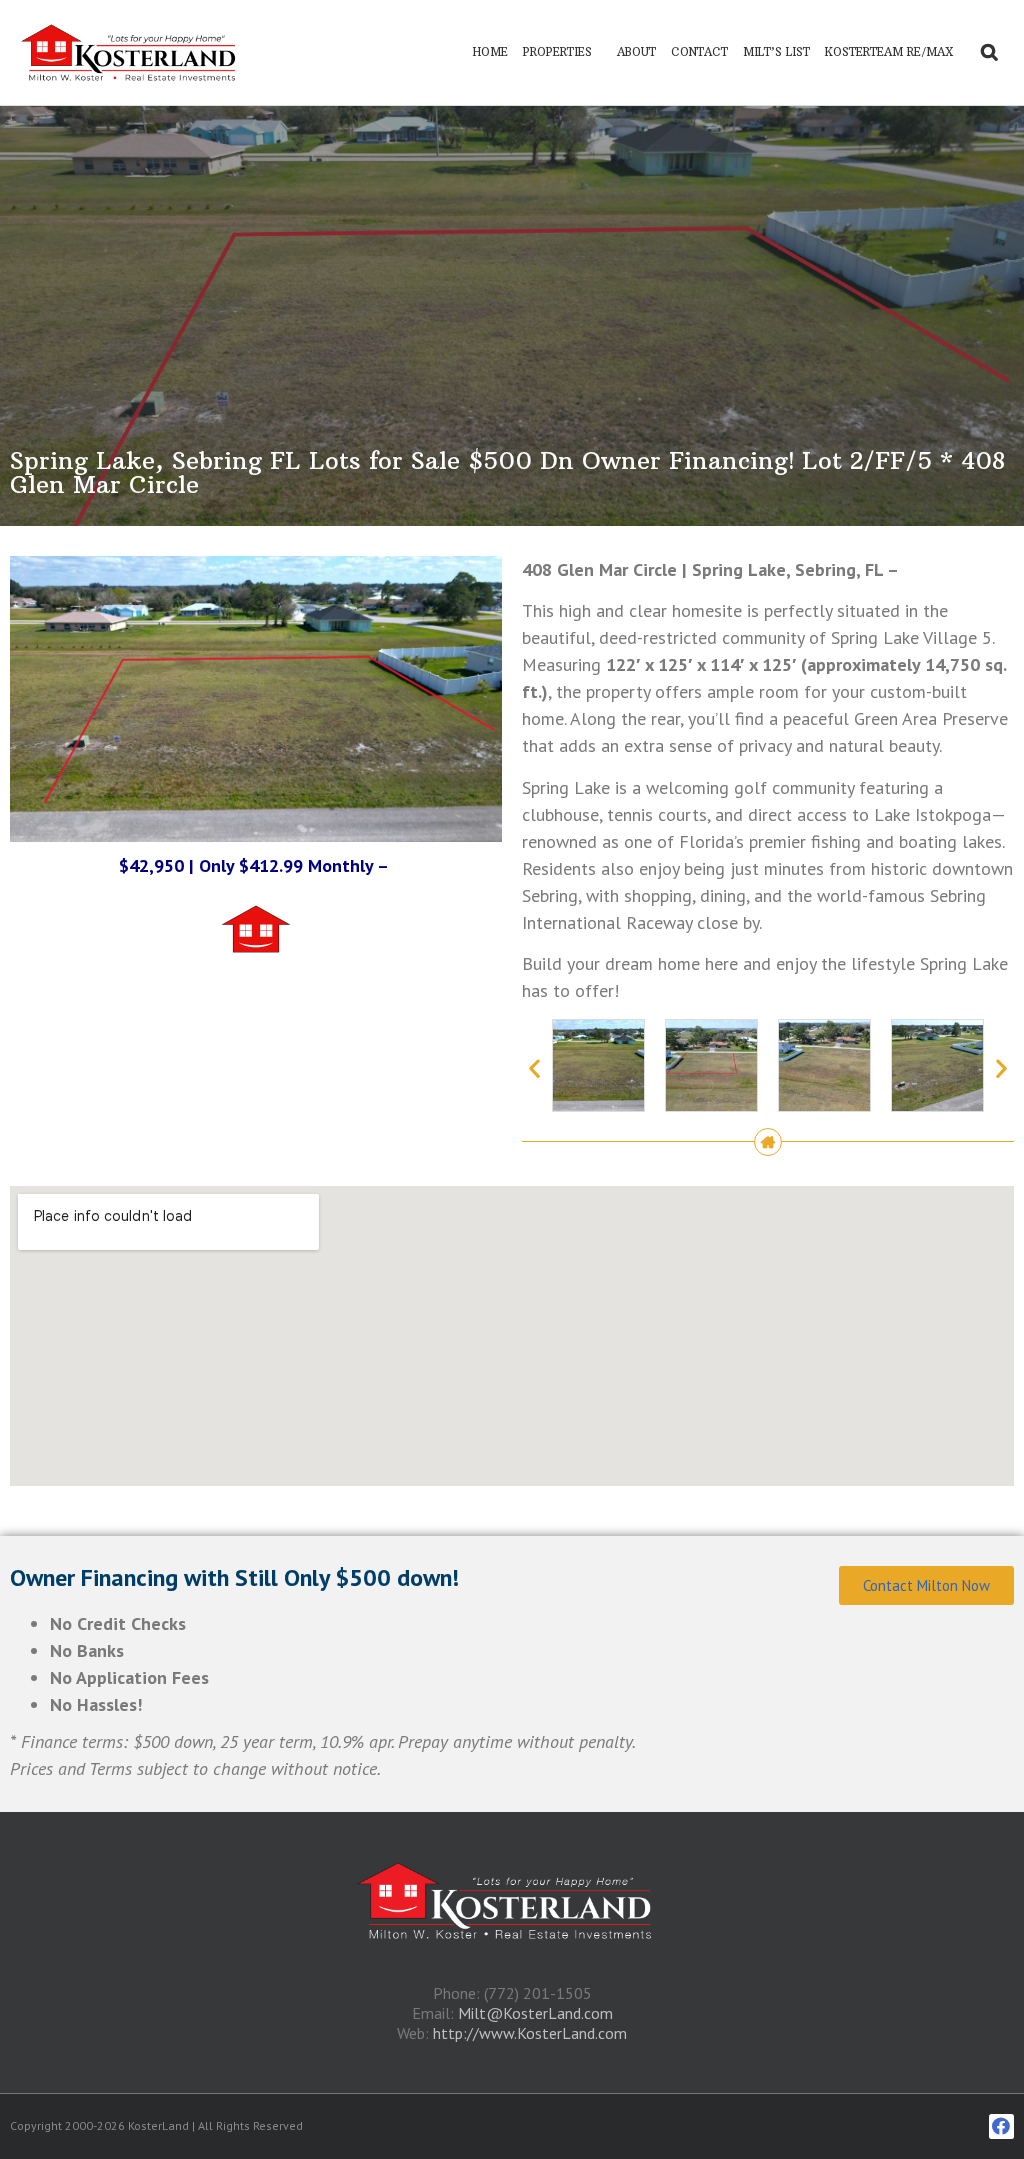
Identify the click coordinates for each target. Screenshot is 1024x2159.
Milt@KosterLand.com (535, 2013)
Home (490, 52)
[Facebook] (1001, 2126)
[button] (534, 1068)
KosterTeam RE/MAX (889, 52)
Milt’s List (776, 52)
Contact (699, 52)
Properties (557, 52)
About (636, 52)
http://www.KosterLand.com (530, 2033)
